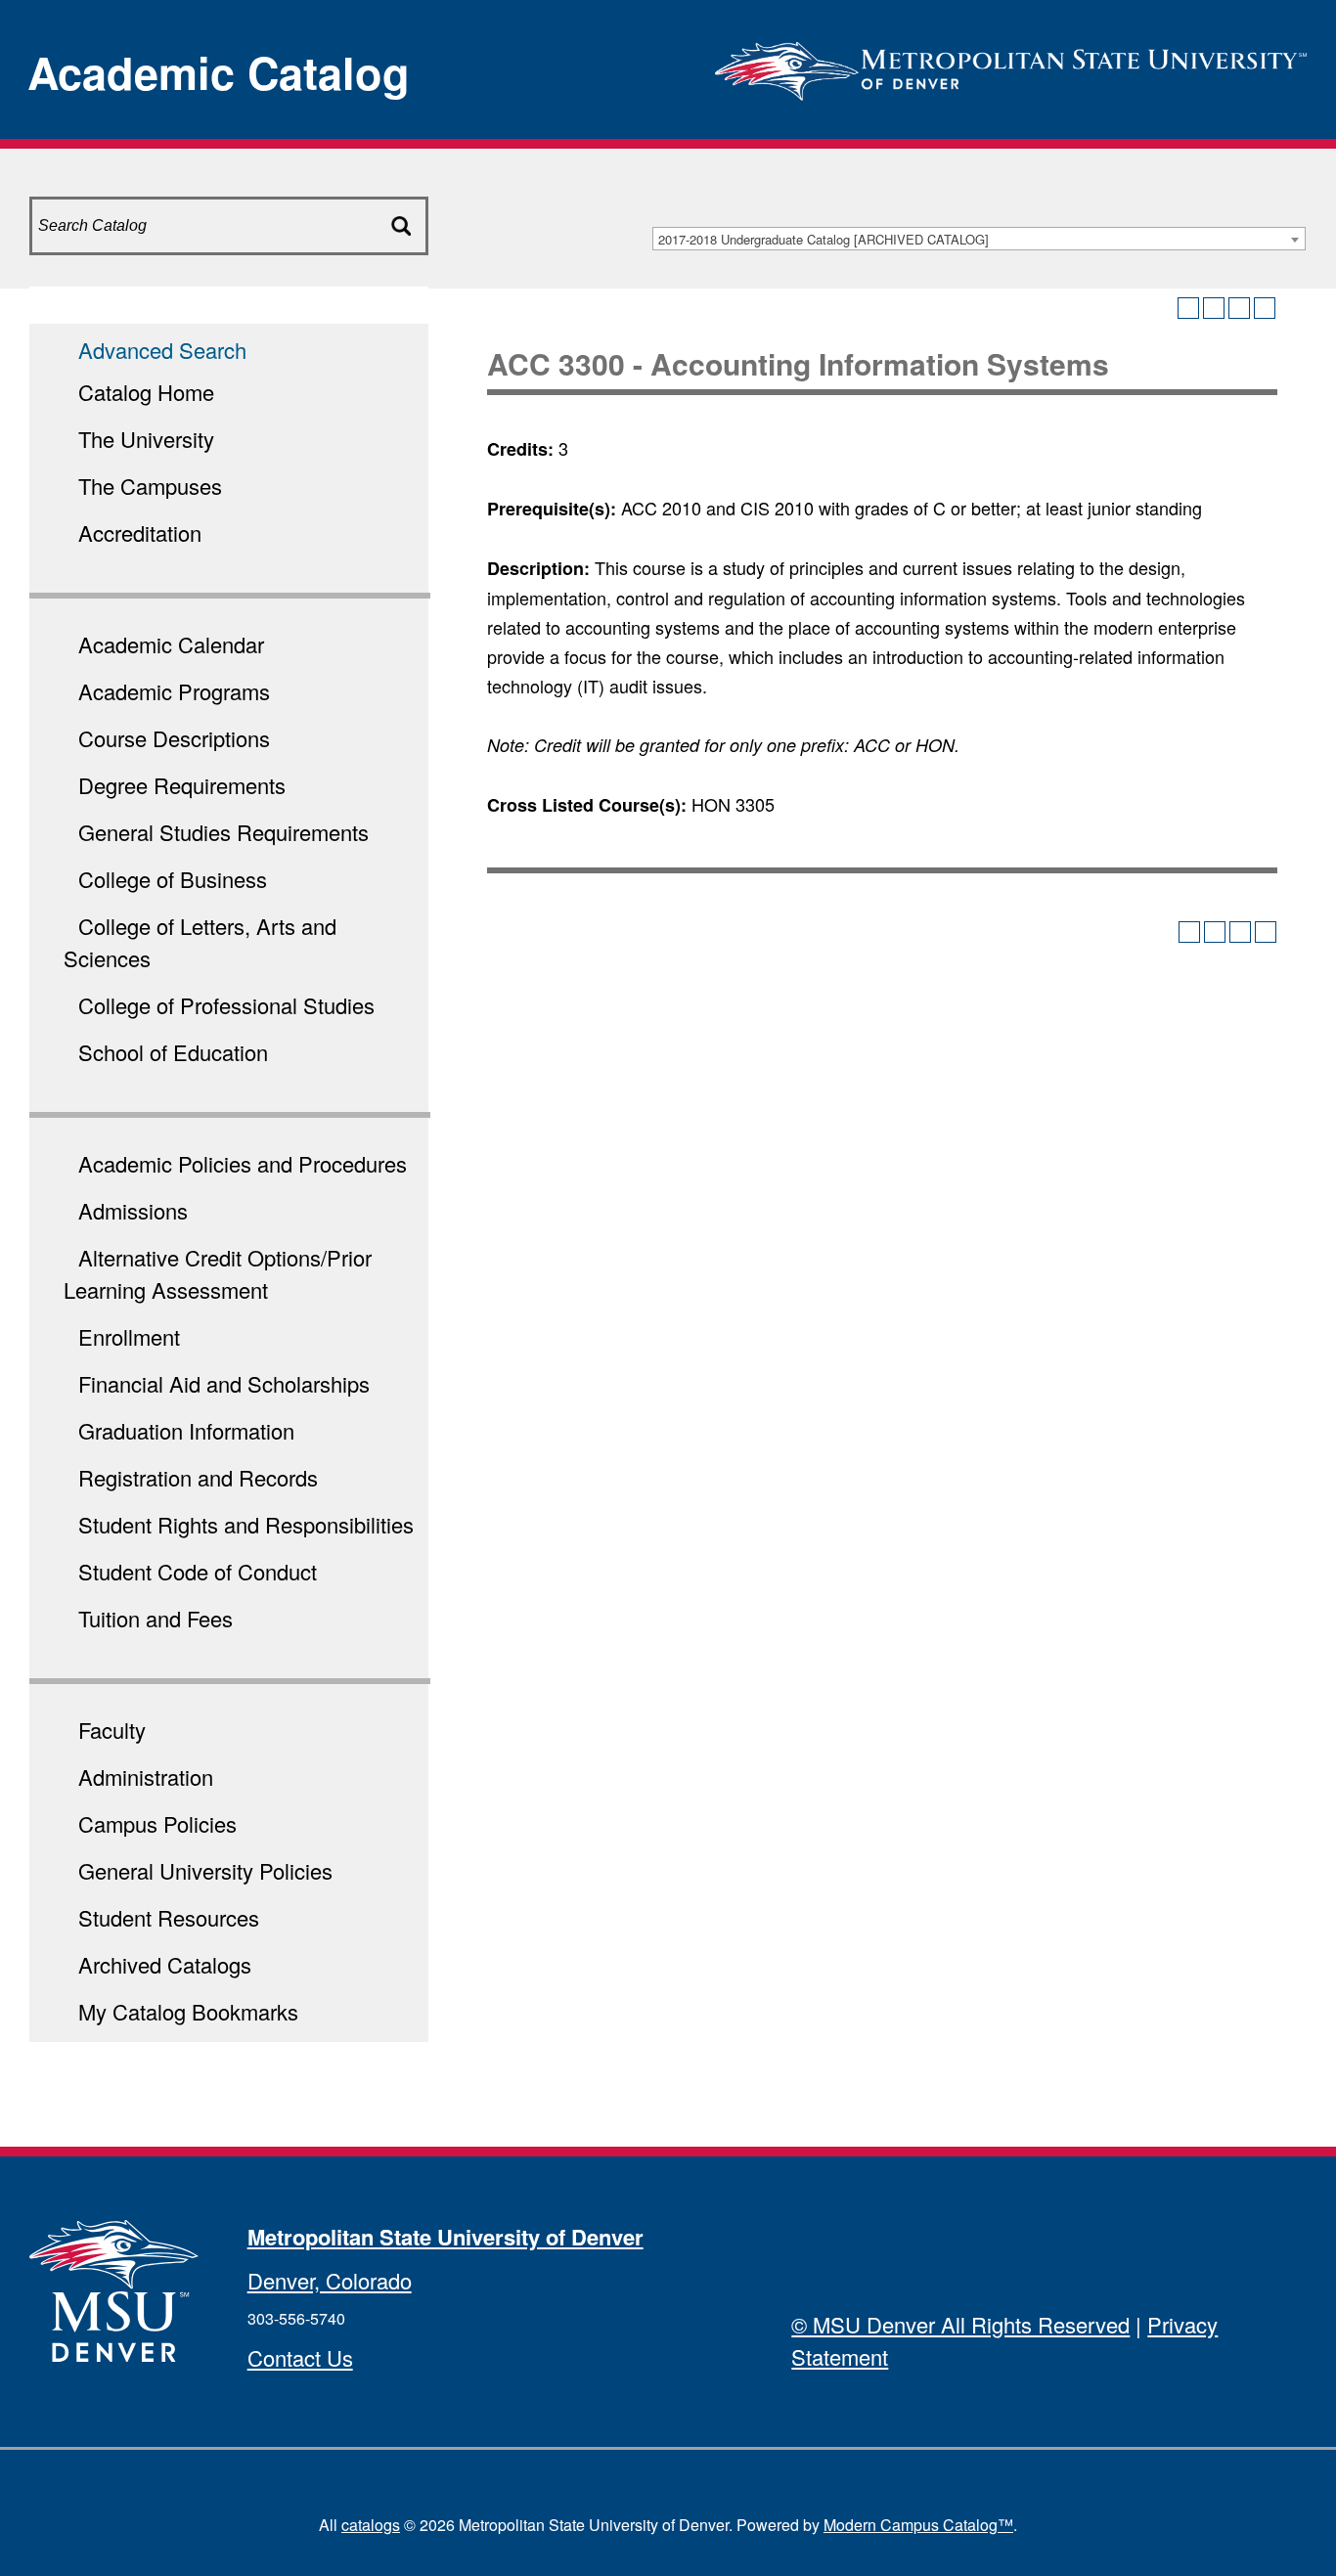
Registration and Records (198, 1477)
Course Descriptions (174, 738)
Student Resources (169, 1917)
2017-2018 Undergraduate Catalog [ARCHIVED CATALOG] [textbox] (824, 239)
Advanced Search (162, 350)
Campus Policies (157, 1823)
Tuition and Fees (156, 1618)
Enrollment (129, 1336)
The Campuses (150, 486)
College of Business (173, 879)
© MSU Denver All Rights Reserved (960, 2324)
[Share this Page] (1214, 308)
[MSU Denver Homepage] (1011, 65)
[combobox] (979, 239)
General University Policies (205, 1870)
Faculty (112, 1730)
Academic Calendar (171, 644)
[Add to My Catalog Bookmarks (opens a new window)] (1188, 308)
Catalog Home (146, 392)
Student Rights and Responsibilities (246, 1524)
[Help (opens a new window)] (1265, 308)
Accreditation (140, 533)
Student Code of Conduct (198, 1571)
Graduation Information (186, 1430)
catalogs (371, 2525)
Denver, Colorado (330, 2280)
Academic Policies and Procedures (243, 1163)
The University (146, 439)
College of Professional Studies (226, 1005)
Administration (146, 1777)
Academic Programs (174, 691)
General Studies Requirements (223, 832)
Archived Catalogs (165, 1964)
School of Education (173, 1052)
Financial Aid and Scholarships (224, 1383)
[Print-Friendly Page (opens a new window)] (1239, 308)
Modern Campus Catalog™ (918, 2525)
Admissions (133, 1210)
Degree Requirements (182, 785)
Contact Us (300, 2357)
